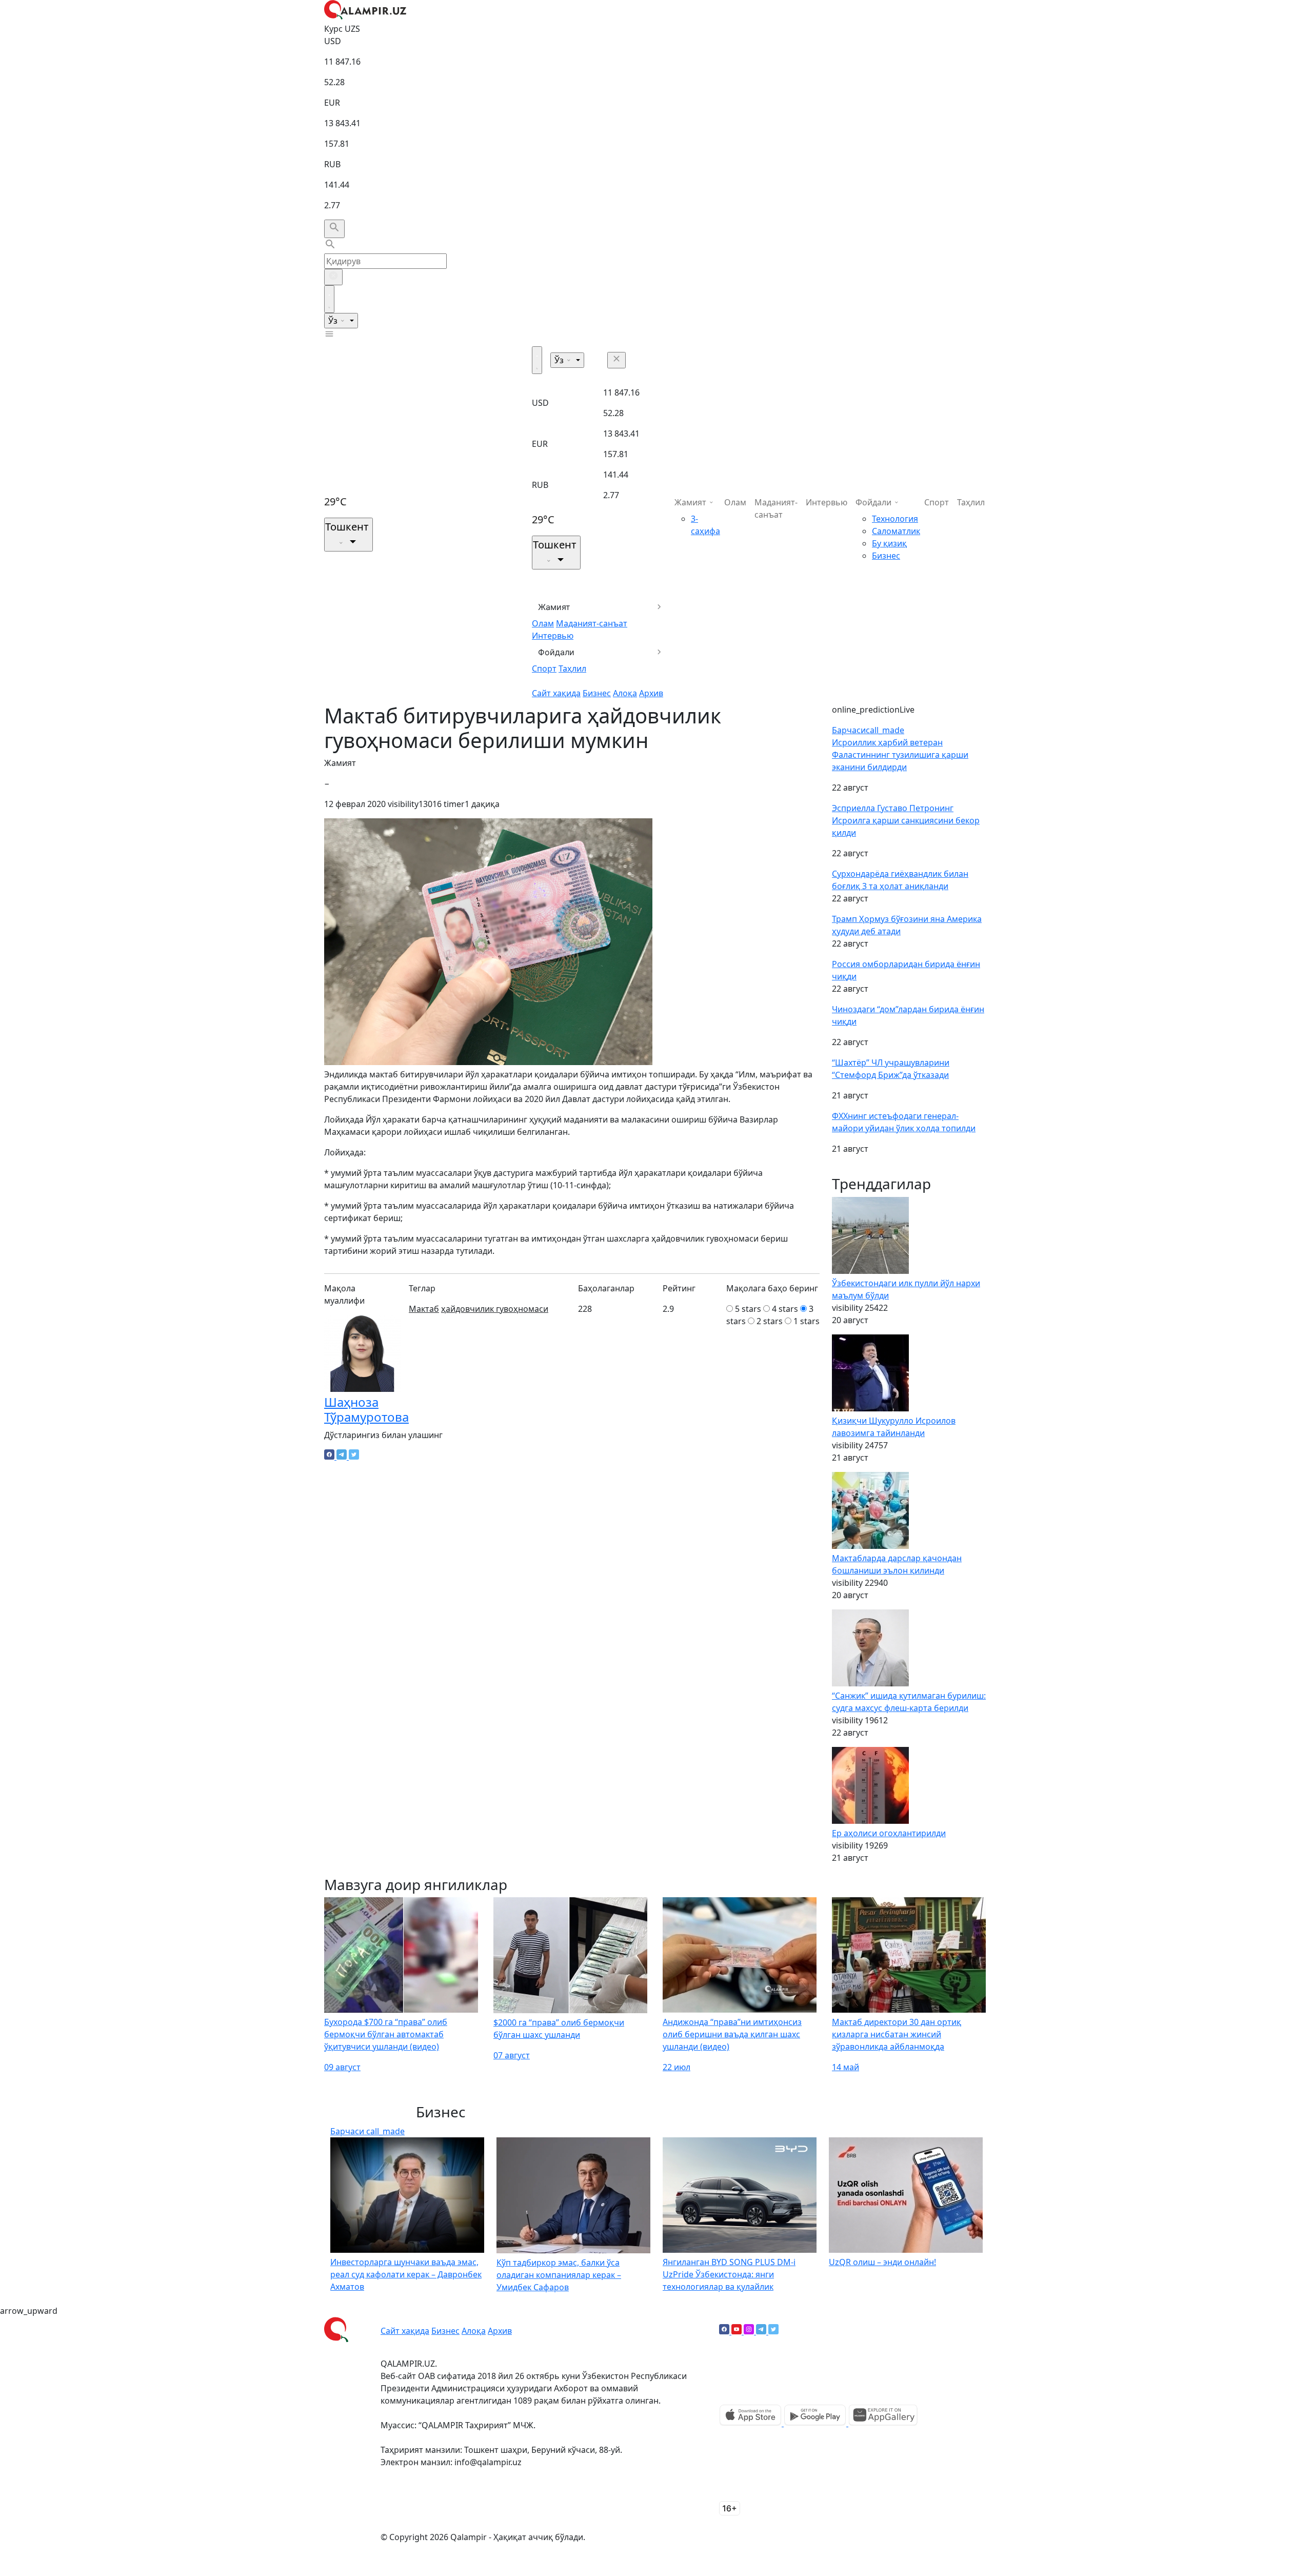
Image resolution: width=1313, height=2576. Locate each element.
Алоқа (625, 693)
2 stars (770, 1321)
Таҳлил (572, 668)
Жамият (554, 607)
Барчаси (868, 730)
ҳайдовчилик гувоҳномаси (495, 1309)
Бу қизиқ (889, 543)
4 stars (785, 1309)
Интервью (553, 636)
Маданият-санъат (592, 623)
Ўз (334, 321)
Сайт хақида (556, 693)
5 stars (748, 1309)
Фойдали (556, 652)
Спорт (544, 668)
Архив (651, 693)
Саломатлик (896, 531)
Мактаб (424, 1309)
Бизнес (597, 693)
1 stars (807, 1321)
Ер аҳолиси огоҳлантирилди (889, 1833)
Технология (895, 519)
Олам (543, 623)
